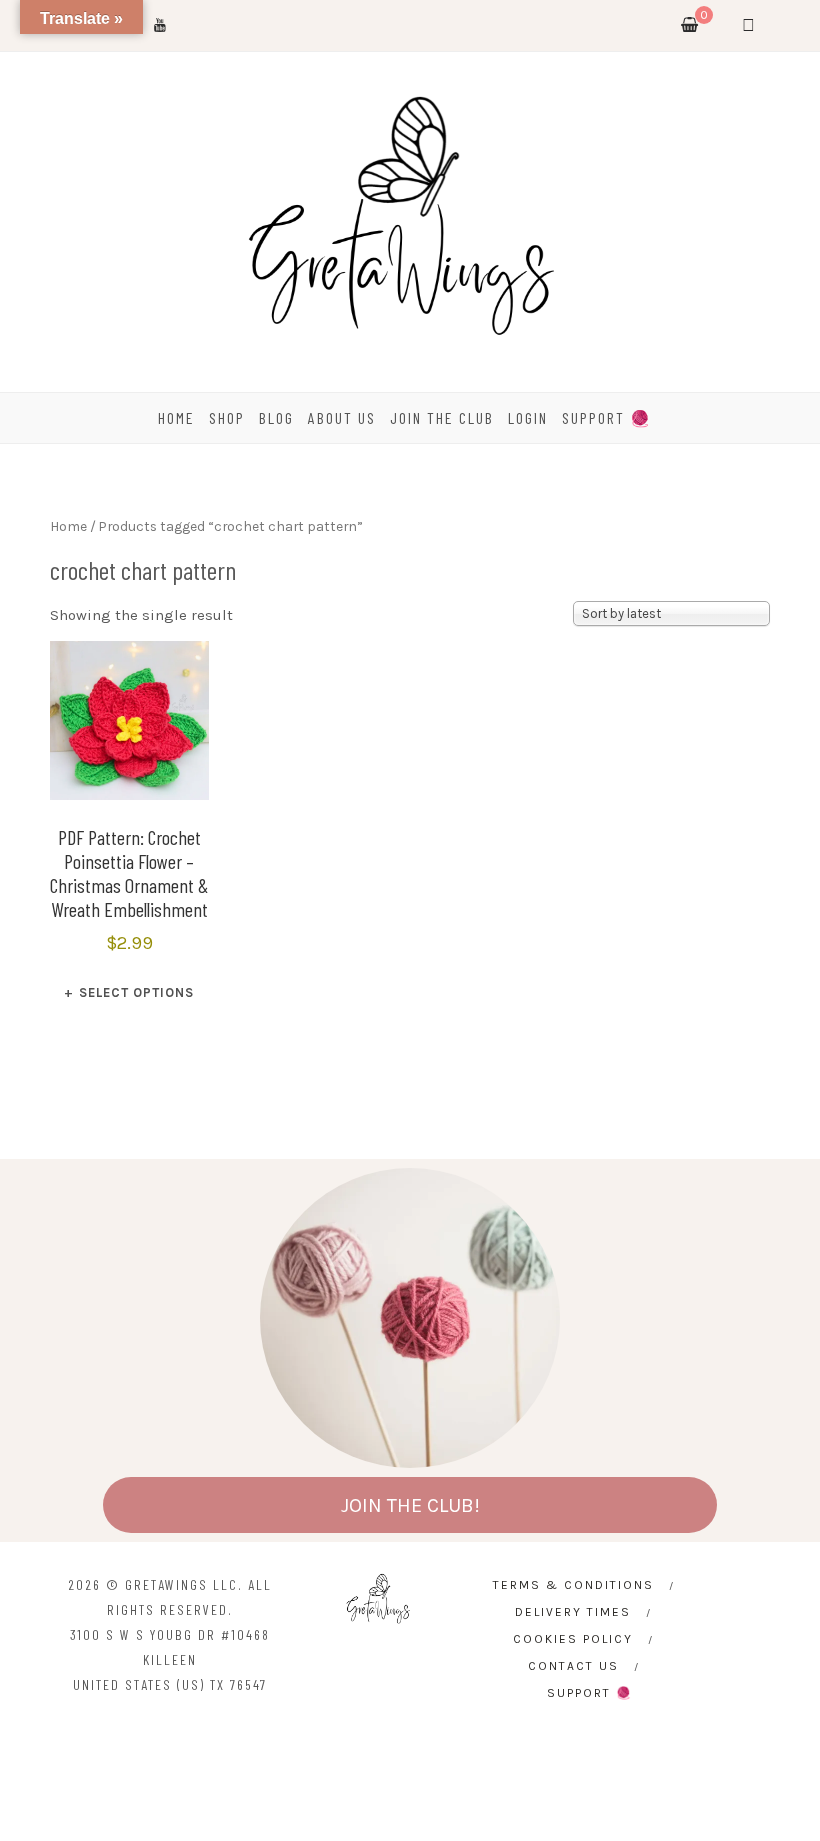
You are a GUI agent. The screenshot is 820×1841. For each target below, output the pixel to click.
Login (528, 417)
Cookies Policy (573, 1639)
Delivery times (573, 1612)
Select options (136, 992)
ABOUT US (342, 417)
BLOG (276, 417)
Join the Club (442, 417)
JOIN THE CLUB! (410, 1505)
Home (68, 526)
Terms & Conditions (573, 1585)
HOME (176, 417)
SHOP (227, 417)
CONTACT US (573, 1666)
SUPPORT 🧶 (607, 417)
